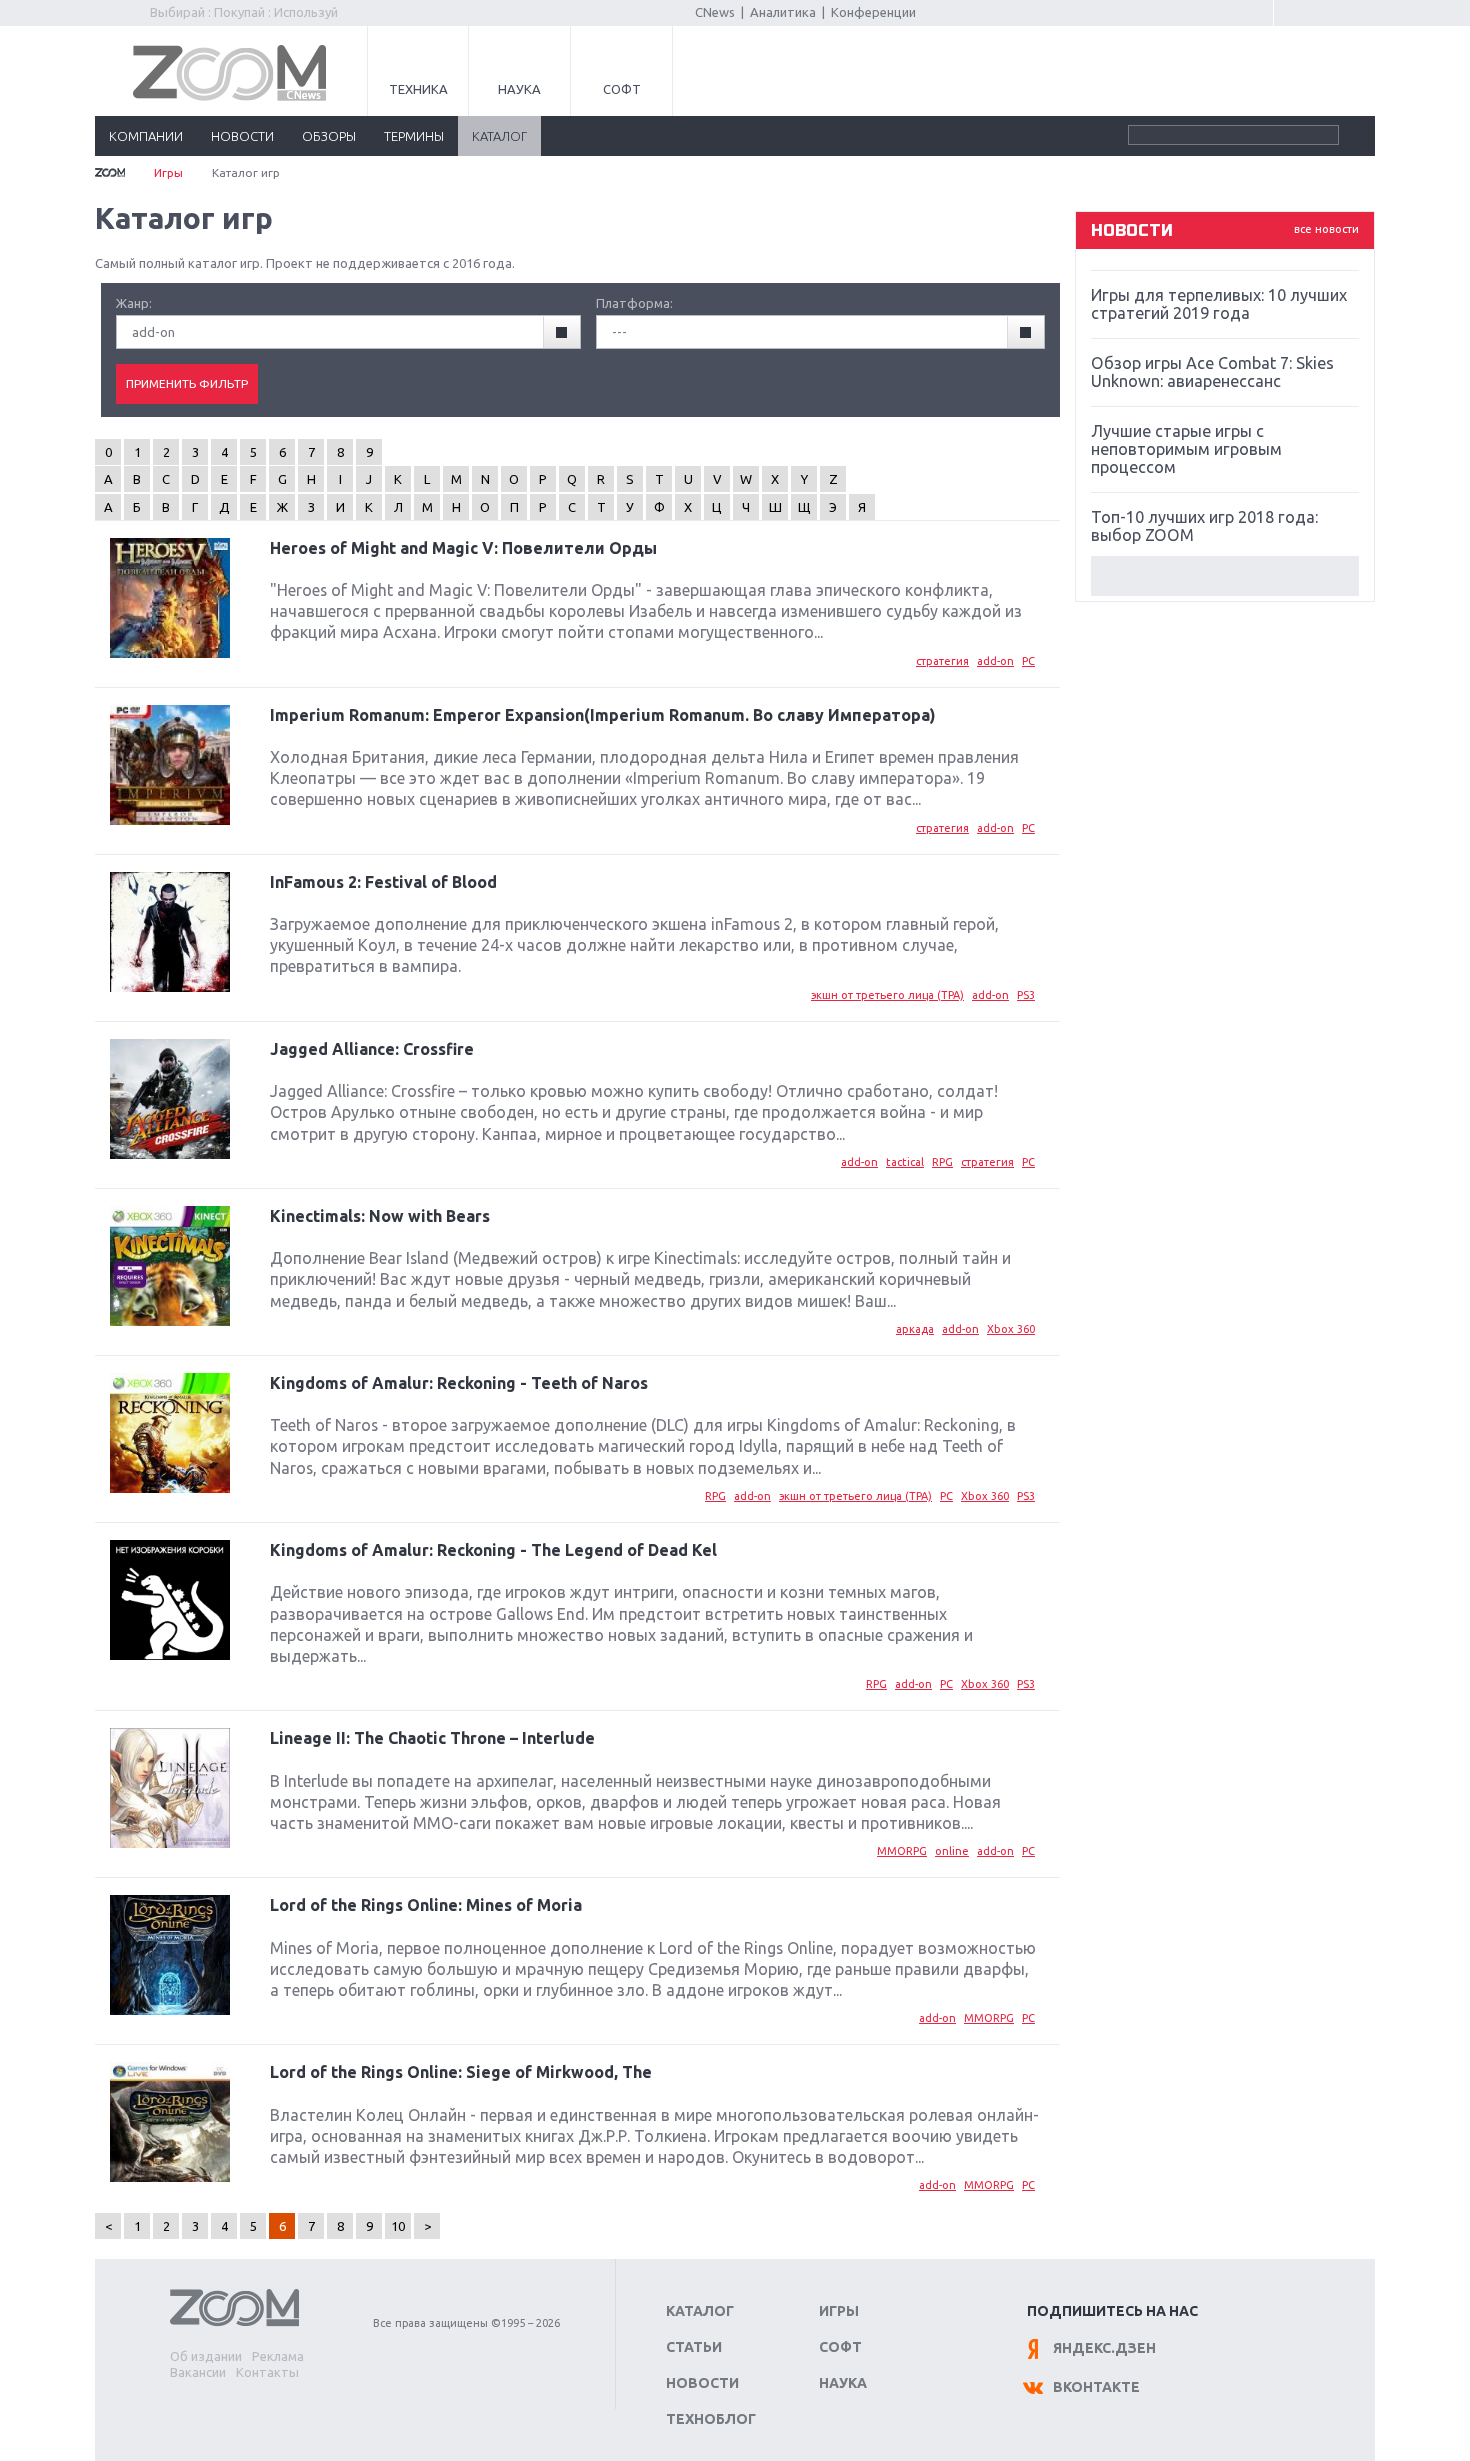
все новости (1326, 229)
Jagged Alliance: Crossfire (372, 1049)
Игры (168, 172)
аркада (915, 1329)
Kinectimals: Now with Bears (380, 1216)
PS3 (1026, 995)
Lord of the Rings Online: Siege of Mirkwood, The (461, 2072)
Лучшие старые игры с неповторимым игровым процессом (1186, 449)
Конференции (873, 12)
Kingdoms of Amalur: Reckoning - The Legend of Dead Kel (493, 1550)
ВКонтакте (1096, 2387)
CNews (715, 12)
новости (242, 136)
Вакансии (198, 2372)
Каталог (700, 2311)
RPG (942, 1162)
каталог (499, 136)
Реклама (278, 2356)
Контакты (267, 2372)
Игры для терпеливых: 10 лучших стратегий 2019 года (1219, 304)
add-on (995, 661)
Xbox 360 (1011, 1329)
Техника (418, 89)
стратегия (942, 661)
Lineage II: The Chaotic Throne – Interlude (432, 1738)
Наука (519, 89)
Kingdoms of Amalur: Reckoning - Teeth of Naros (459, 1383)
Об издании (206, 2356)
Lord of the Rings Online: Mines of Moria (426, 1905)
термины (414, 136)
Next (1225, 576)
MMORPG (902, 1851)
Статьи (694, 2347)
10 (398, 2226)
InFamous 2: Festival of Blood (383, 882)
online (952, 1851)
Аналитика (783, 12)
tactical (905, 1162)
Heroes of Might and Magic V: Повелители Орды (463, 548)
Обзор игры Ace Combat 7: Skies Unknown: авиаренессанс (1212, 372)
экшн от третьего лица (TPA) (887, 995)
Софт (622, 89)
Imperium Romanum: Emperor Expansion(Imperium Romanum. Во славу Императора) (603, 715)
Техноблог (711, 2419)
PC (1028, 661)
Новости (702, 2383)
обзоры (329, 136)
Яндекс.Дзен (1104, 2348)
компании (146, 136)
